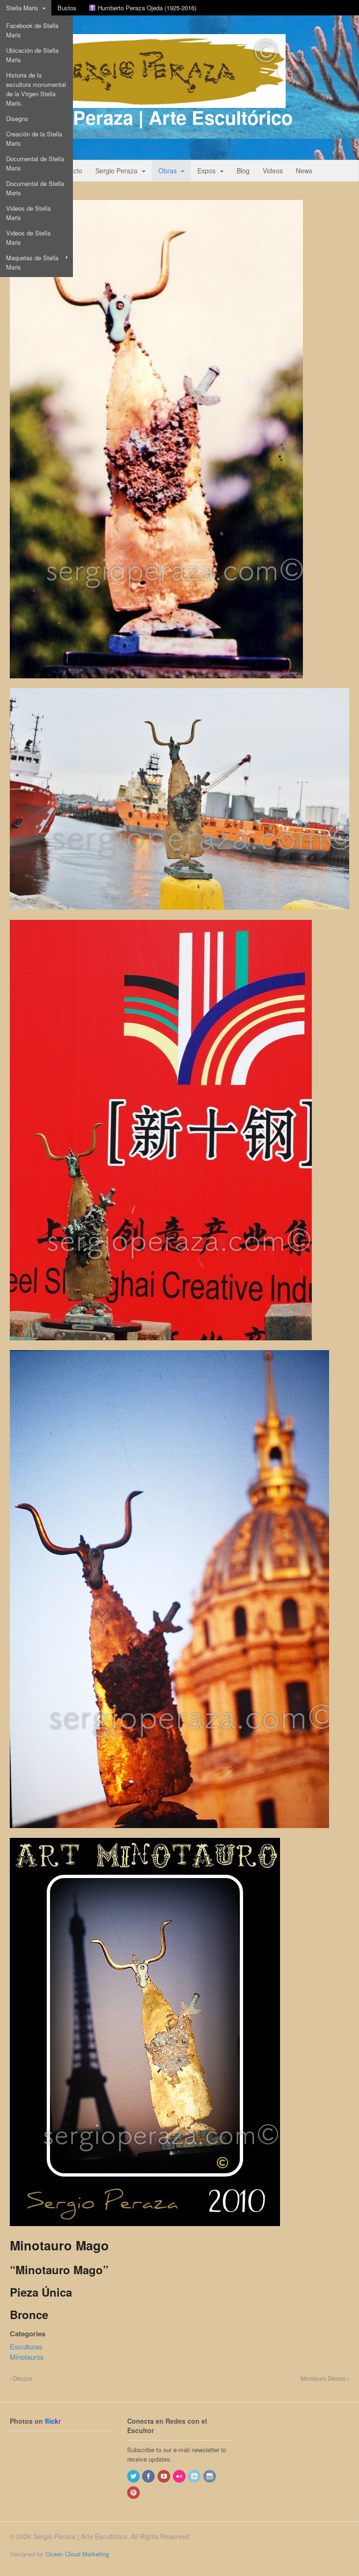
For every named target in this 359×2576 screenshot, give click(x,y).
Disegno (17, 118)
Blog (243, 171)
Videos (273, 171)
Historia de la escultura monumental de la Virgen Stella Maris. (36, 89)
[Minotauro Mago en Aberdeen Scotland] (179, 915)
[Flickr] (180, 2476)
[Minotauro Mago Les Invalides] (169, 1833)
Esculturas (26, 2346)
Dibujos (22, 2378)
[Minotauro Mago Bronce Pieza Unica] (156, 673)
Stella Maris (22, 8)
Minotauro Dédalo (324, 2378)
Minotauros (27, 2357)
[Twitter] (134, 2476)
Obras (168, 171)
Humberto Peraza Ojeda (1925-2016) (146, 8)
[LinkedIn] (195, 2476)
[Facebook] (149, 2476)
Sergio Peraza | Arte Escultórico (151, 117)
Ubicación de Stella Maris (32, 55)
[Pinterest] (134, 2493)
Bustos (67, 8)
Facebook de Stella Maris (32, 30)
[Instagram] (210, 2476)
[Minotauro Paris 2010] (145, 2231)
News (304, 171)
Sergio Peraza (116, 171)
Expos (206, 171)
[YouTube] (165, 2476)
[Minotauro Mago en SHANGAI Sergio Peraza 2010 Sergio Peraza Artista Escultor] (161, 1345)
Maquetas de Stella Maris (32, 262)
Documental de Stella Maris (35, 163)
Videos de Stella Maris (28, 213)
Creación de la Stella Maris (34, 139)
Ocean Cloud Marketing (77, 2554)
